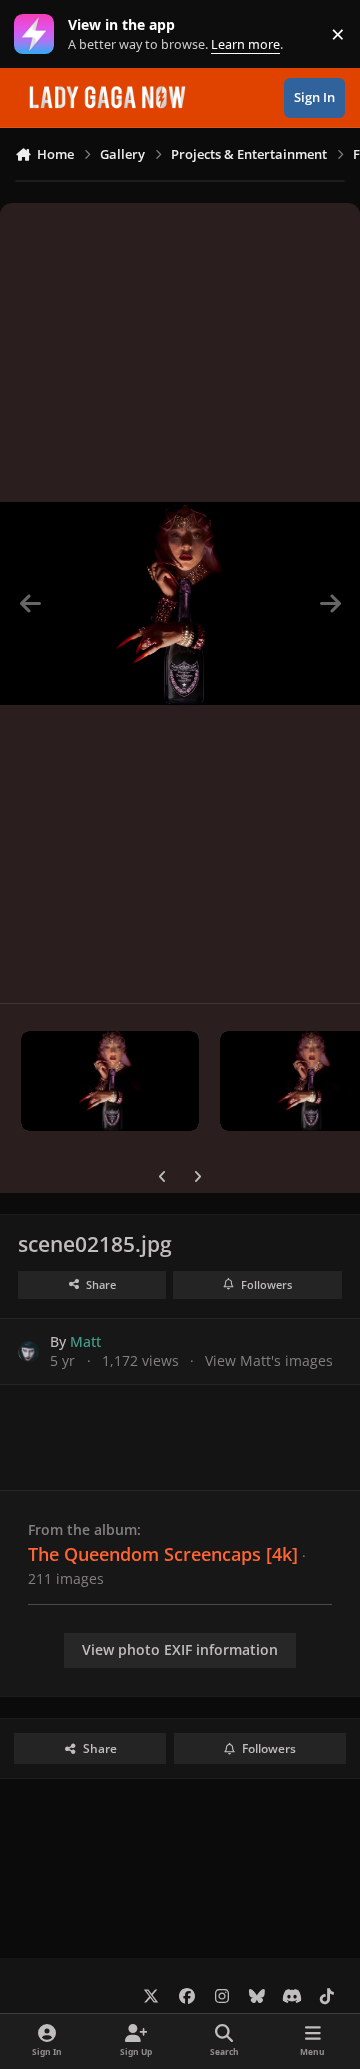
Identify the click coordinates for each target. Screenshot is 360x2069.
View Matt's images (269, 1360)
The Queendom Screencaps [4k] (163, 1554)
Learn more (38, 34)
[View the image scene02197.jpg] (110, 1081)
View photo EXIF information (180, 1649)
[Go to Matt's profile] (28, 1351)
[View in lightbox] (180, 603)
